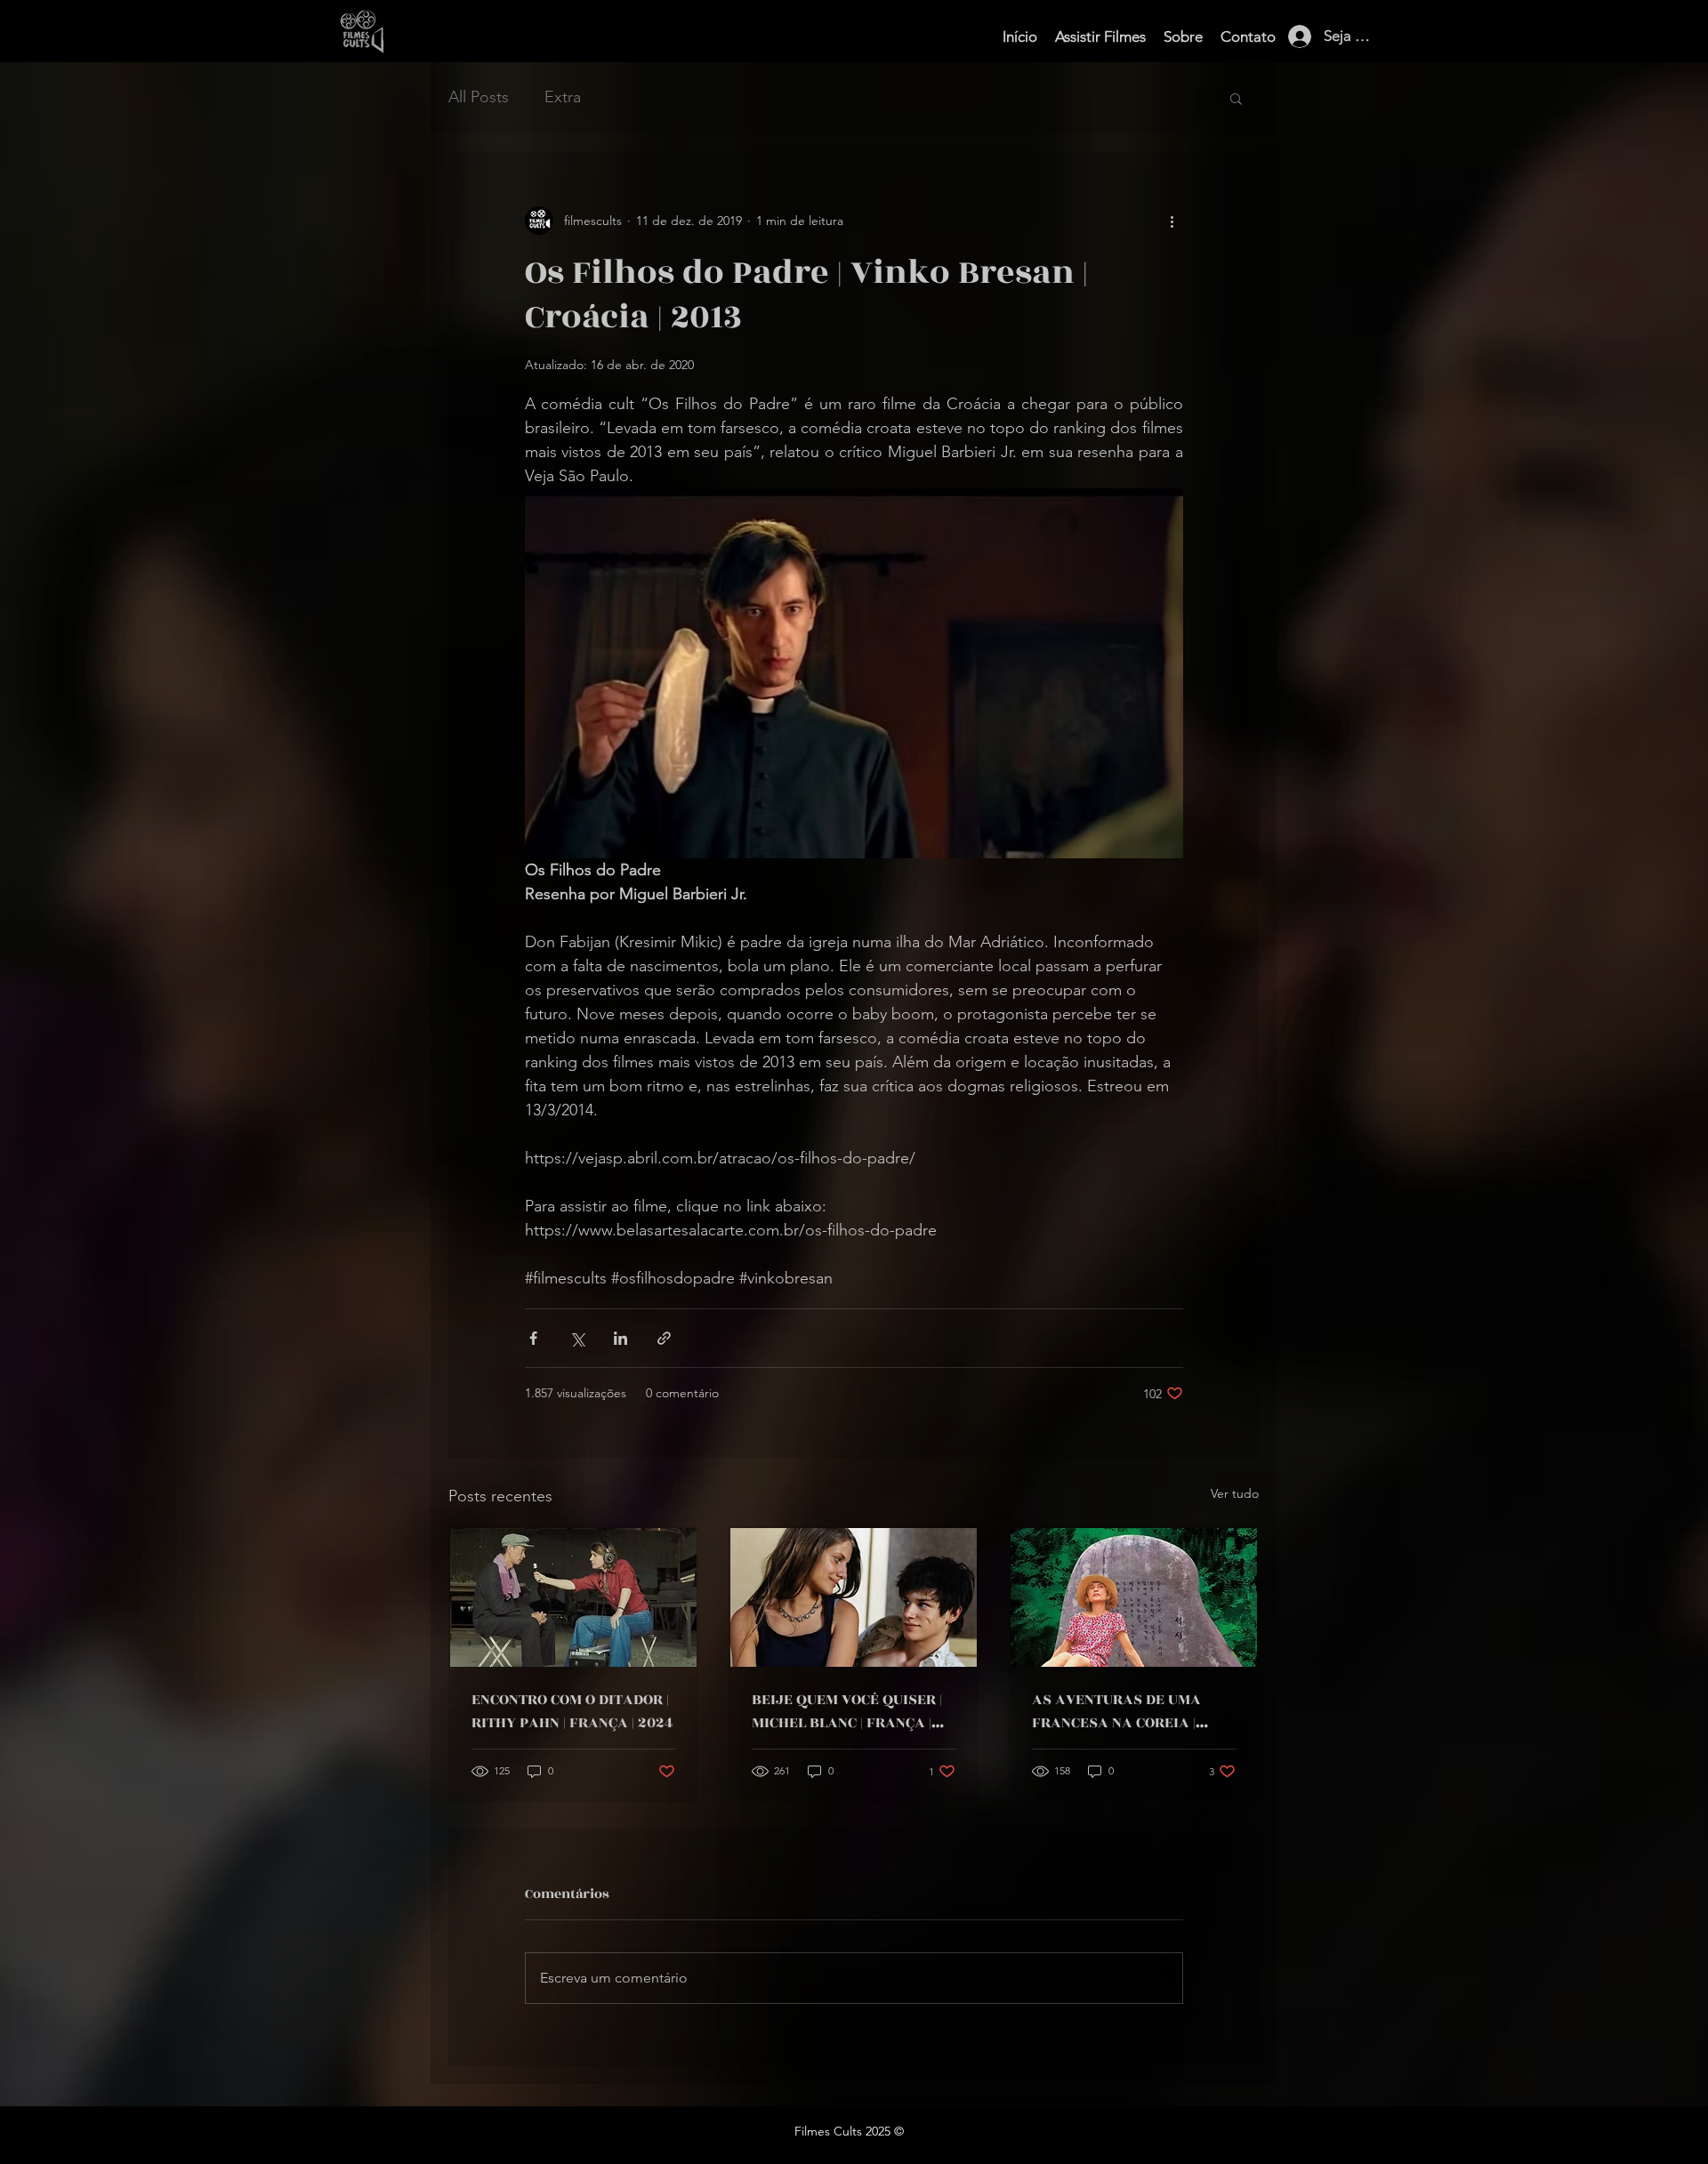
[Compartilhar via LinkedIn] (620, 1338)
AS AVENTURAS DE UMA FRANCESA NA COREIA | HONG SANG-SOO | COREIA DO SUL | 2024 (1133, 1711)
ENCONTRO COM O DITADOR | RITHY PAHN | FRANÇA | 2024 (572, 1711)
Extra (563, 97)
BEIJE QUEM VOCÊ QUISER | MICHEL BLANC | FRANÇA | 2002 (847, 1711)
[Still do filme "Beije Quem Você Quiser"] (854, 1597)
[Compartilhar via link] (664, 1338)
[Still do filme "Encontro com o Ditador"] (573, 1597)
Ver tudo (1235, 1493)
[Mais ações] (1172, 221)
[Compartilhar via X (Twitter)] (577, 1338)
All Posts (479, 97)
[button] (1236, 98)
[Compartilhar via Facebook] (533, 1338)
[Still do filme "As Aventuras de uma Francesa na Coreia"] (1134, 1597)
